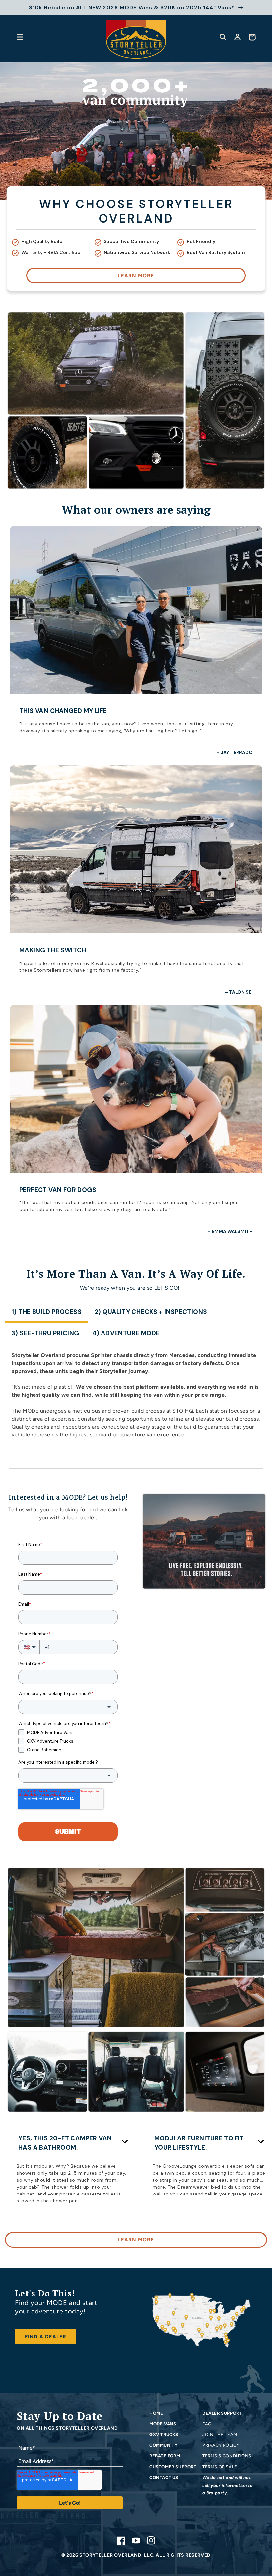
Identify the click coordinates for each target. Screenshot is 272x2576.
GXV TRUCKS (164, 2435)
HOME (156, 2413)
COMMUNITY (163, 2445)
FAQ (207, 2424)
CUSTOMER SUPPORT (173, 2467)
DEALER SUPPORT (222, 2413)
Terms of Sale (220, 2467)
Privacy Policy (221, 2445)
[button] (20, 37)
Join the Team (220, 2435)
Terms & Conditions (227, 2456)
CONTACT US (164, 2477)
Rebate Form (165, 2456)
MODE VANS (163, 2424)
